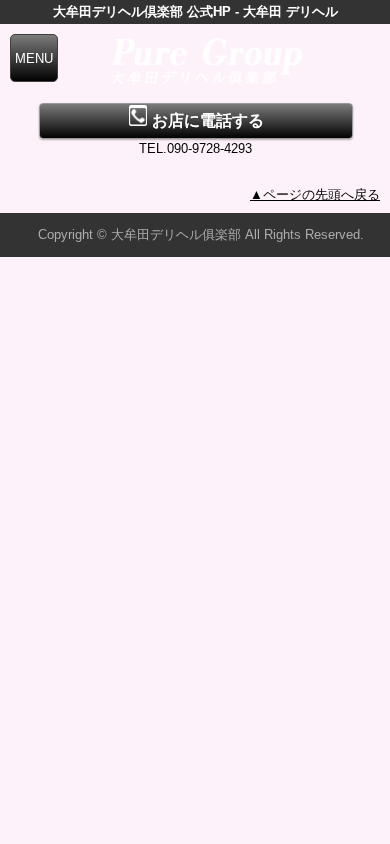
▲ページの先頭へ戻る (315, 194)
